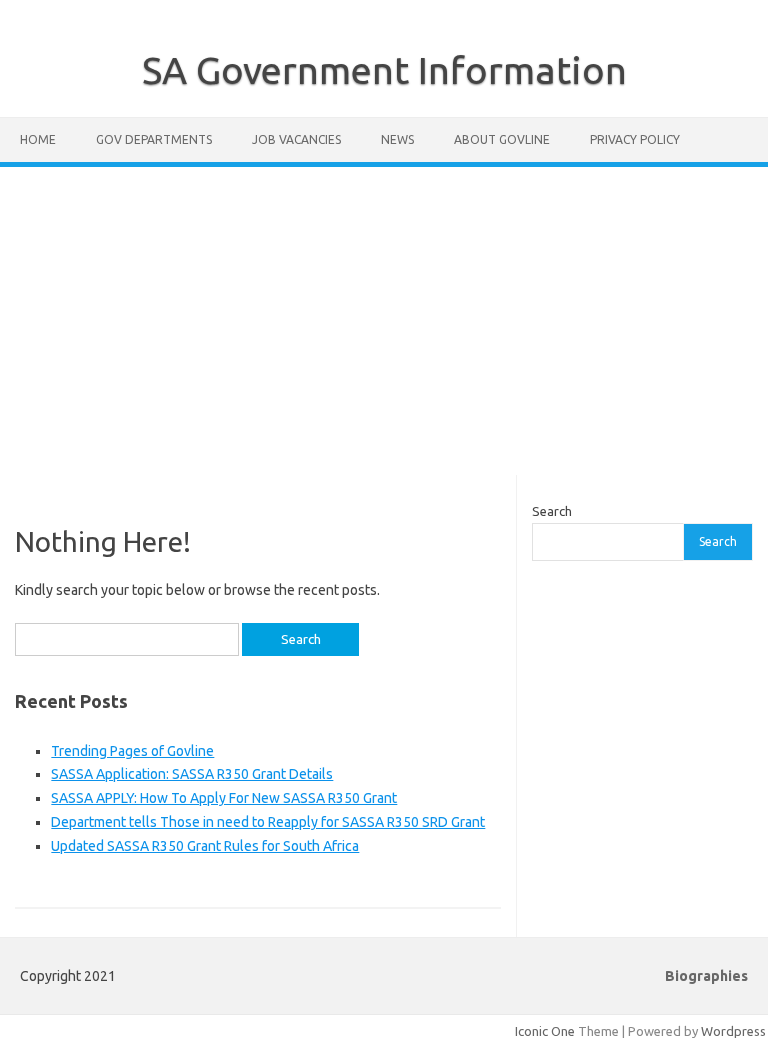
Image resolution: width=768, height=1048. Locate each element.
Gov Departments (154, 139)
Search (552, 511)
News (397, 139)
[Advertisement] (384, 321)
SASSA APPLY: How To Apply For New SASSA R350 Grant (224, 798)
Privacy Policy (635, 139)
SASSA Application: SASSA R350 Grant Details (192, 774)
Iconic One (545, 1031)
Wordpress (733, 1031)
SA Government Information (384, 70)
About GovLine (502, 139)
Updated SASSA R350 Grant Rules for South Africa (205, 846)
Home (38, 139)
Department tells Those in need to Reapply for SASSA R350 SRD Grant (268, 822)
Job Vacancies (296, 139)
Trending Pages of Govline (132, 751)
